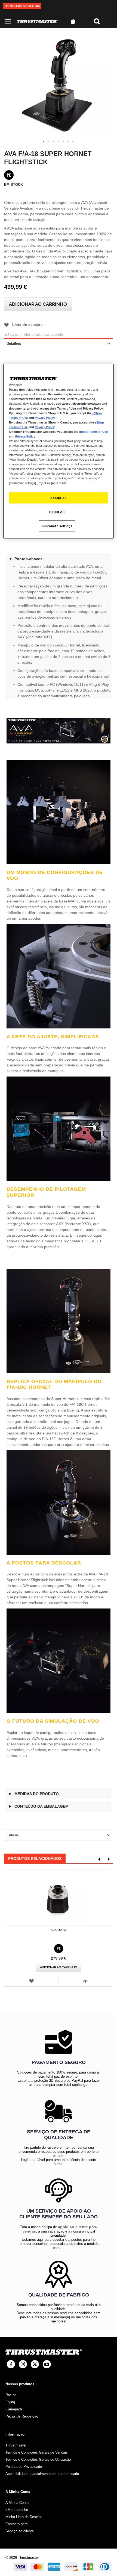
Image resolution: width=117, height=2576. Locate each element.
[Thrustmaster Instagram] (23, 2364)
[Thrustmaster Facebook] (11, 2364)
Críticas (13, 1835)
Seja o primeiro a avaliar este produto (35, 335)
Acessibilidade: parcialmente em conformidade (42, 2474)
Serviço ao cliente (20, 2531)
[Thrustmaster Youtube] (47, 2364)
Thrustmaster (16, 2445)
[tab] (59, 343)
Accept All (59, 498)
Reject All (57, 512)
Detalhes (14, 344)
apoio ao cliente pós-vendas (60, 2229)
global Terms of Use (93, 431)
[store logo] (38, 21)
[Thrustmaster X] (35, 2364)
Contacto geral (17, 2524)
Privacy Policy (45, 417)
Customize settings (57, 526)
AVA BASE (59, 1930)
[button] (44, 142)
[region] (59, 451)
